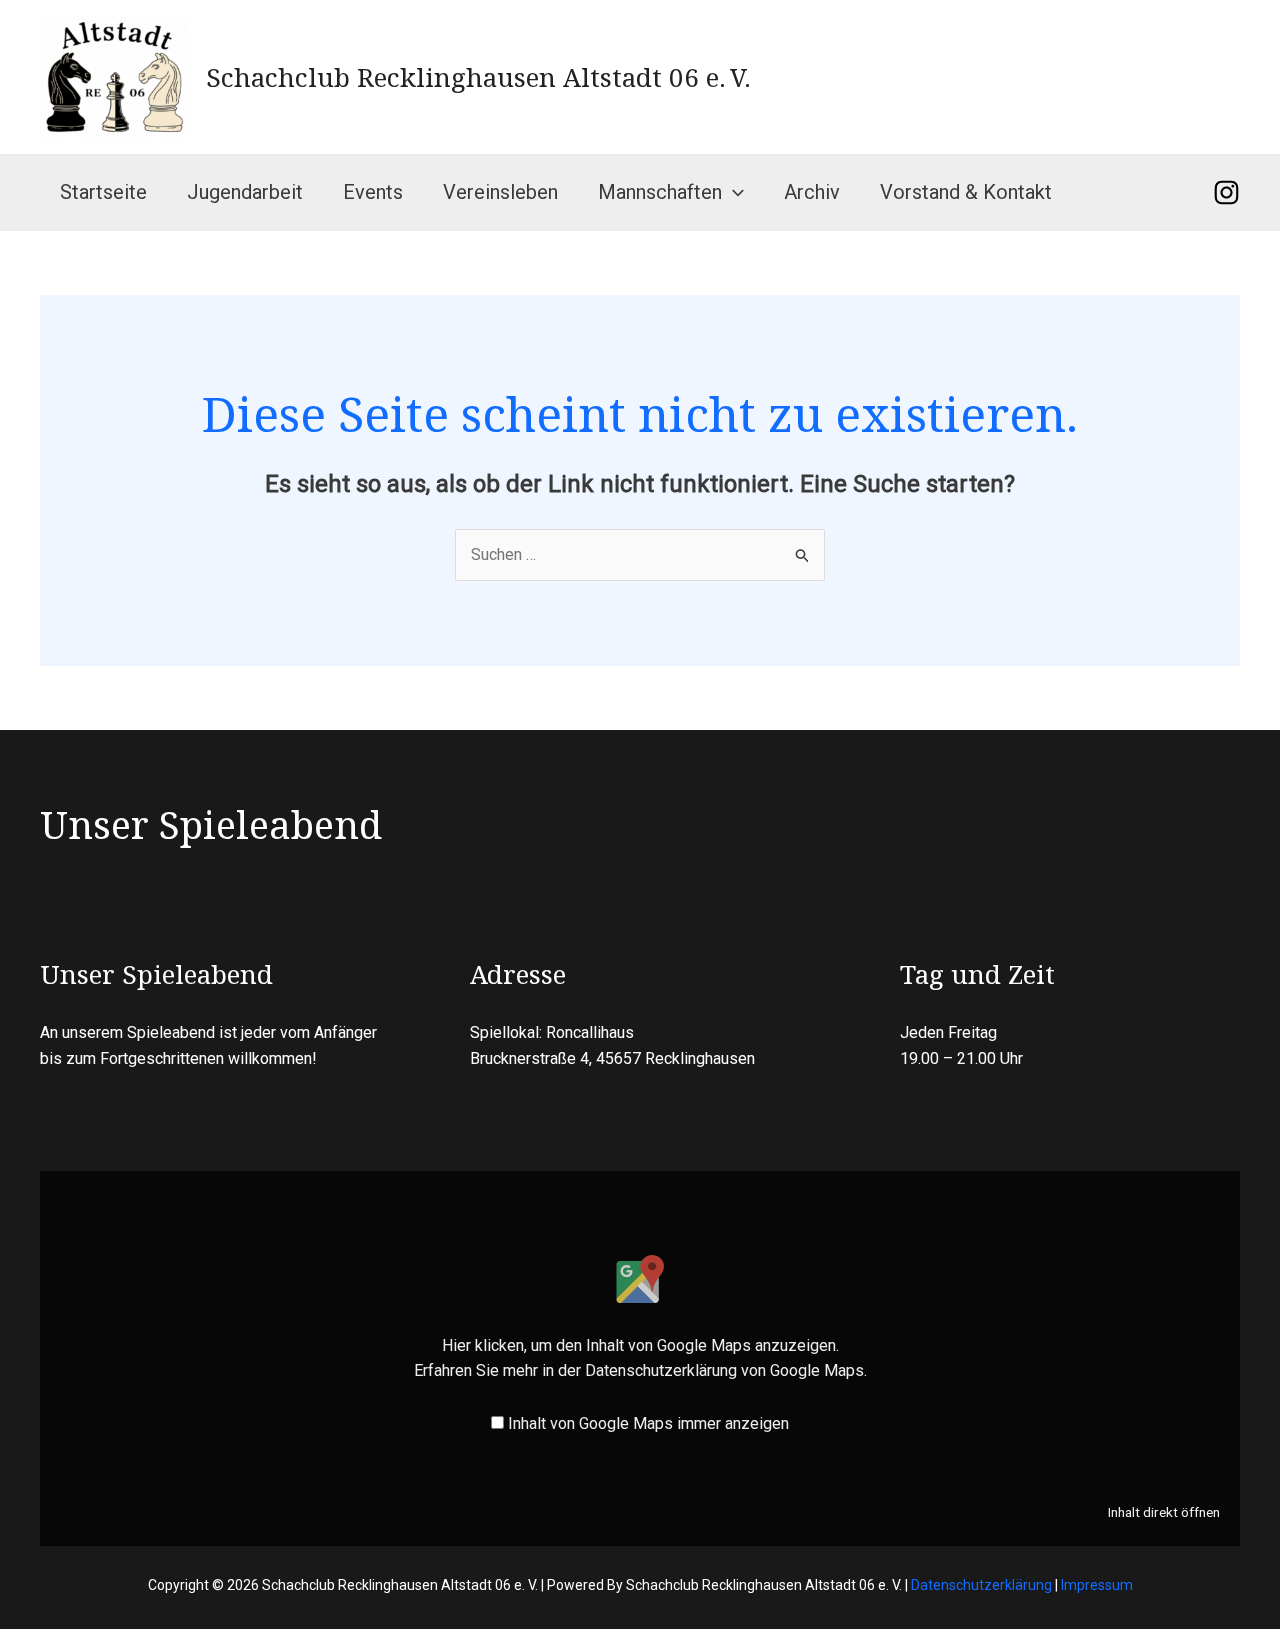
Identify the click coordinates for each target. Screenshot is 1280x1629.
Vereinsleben (500, 192)
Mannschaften (660, 192)
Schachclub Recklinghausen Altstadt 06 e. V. (478, 77)
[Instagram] (1226, 192)
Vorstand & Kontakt (966, 192)
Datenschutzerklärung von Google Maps (724, 1370)
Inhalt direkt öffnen (1164, 1512)
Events (373, 192)
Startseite (103, 192)
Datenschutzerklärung (981, 1585)
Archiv (812, 192)
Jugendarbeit (245, 192)
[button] (733, 192)
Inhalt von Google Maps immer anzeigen (648, 1423)
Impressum (1097, 1585)
